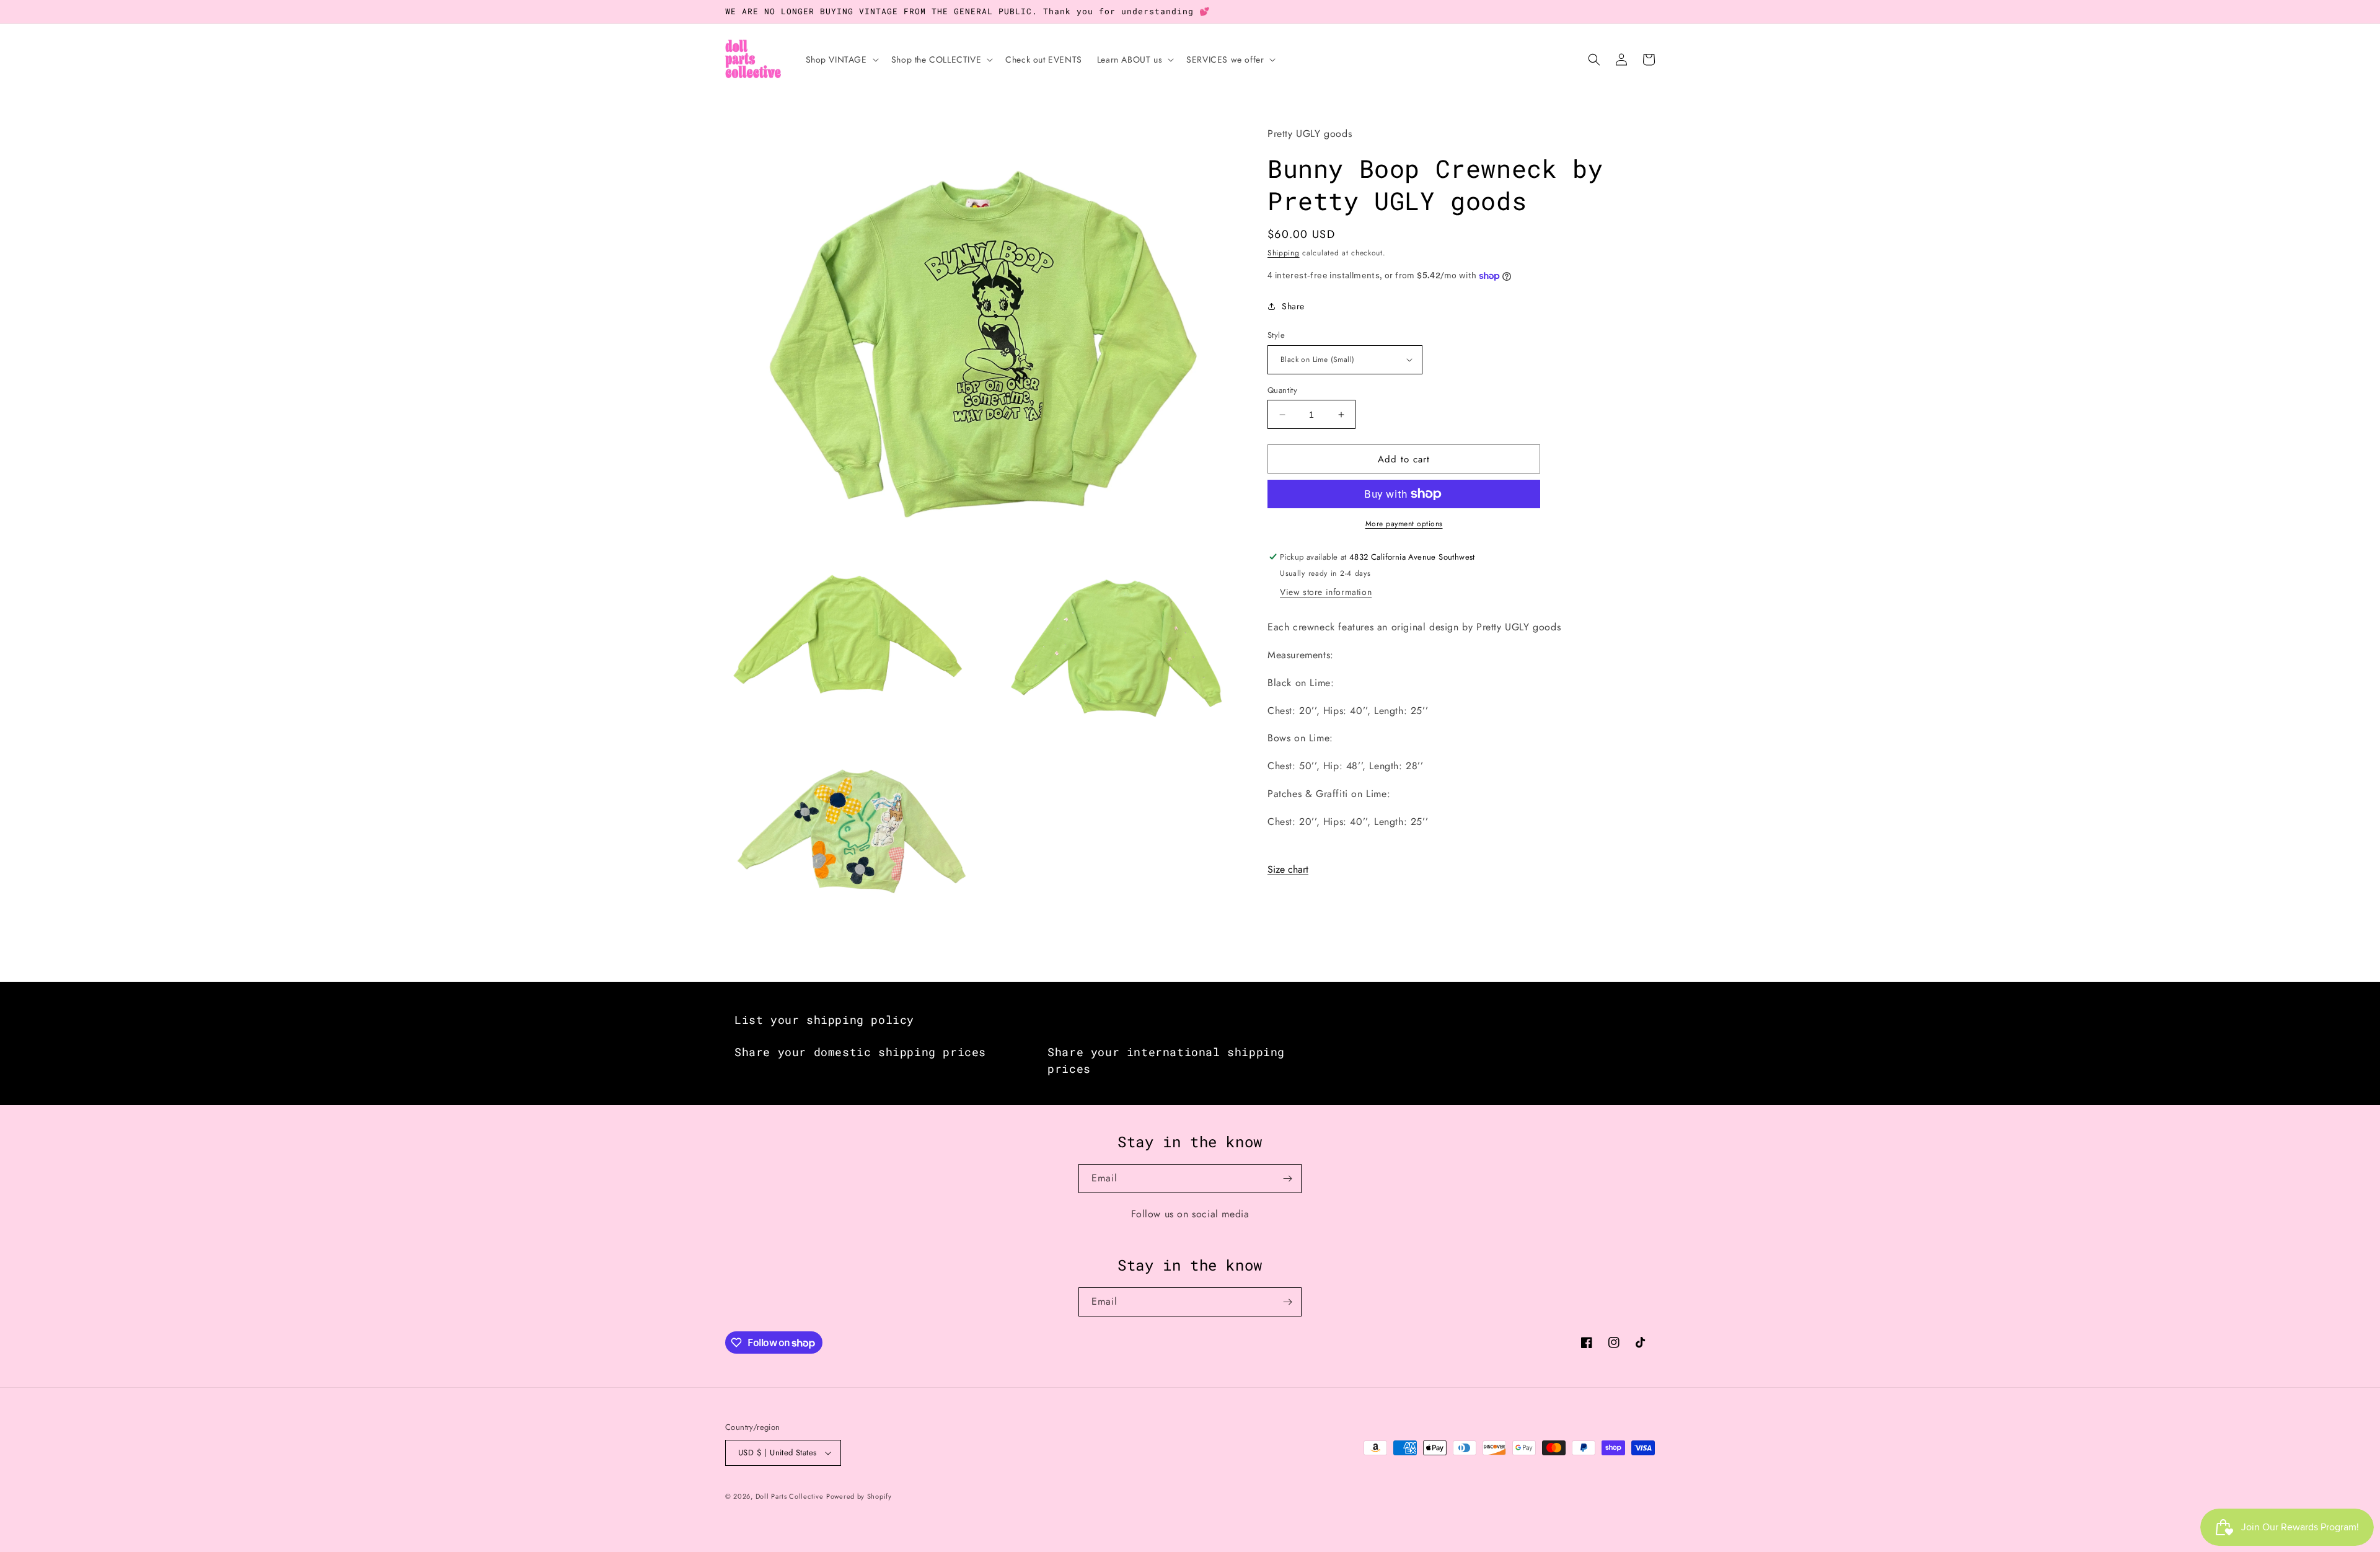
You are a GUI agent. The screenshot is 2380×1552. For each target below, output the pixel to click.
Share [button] (1293, 306)
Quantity (1282, 390)
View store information (1326, 592)
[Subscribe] (1287, 1179)
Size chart (1288, 869)
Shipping (1284, 253)
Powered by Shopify (859, 1496)
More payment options (1404, 524)
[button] (841, 60)
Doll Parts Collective (790, 1496)
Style (1276, 335)
